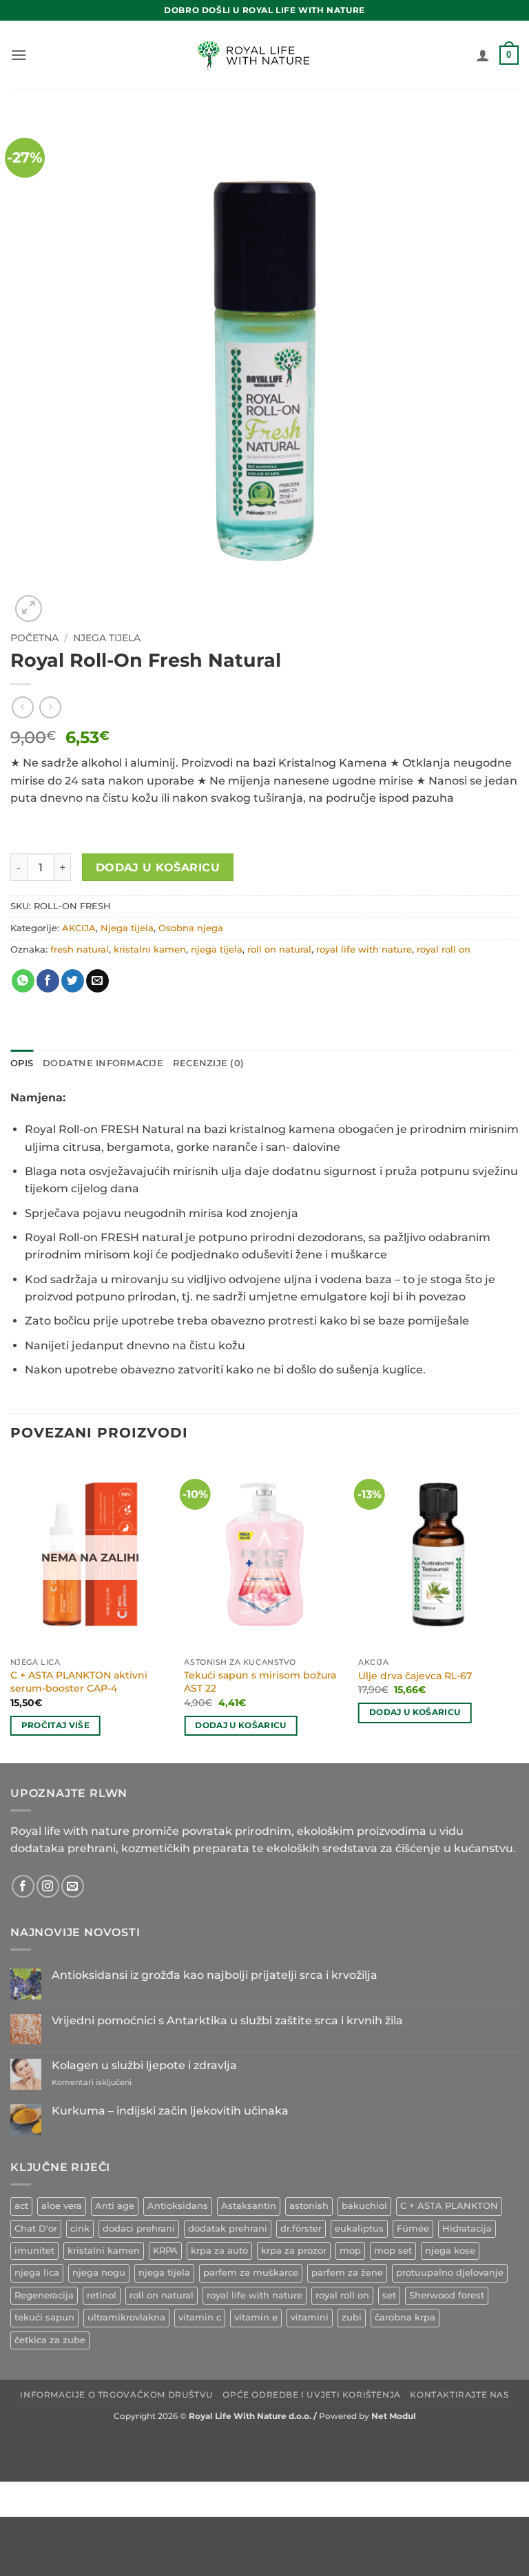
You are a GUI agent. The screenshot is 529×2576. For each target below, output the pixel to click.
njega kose (450, 2251)
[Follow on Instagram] (48, 1886)
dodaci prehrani (139, 2229)
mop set (393, 2251)
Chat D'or (36, 2229)
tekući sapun (44, 2317)
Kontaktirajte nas (459, 2395)
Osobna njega (191, 928)
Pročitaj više (56, 1725)
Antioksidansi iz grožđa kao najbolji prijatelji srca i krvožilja (215, 1975)
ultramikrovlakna (126, 2317)
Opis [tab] (22, 1063)
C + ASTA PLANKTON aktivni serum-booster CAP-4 (79, 1682)
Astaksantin (249, 2206)
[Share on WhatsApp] (23, 981)
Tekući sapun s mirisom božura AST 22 (260, 1682)
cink (80, 2229)
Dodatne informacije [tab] (103, 1063)
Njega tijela (107, 638)
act (21, 2206)
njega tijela (217, 949)
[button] (19, 55)
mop (350, 2251)
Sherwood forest (447, 2295)
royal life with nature (364, 949)
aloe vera (62, 2206)
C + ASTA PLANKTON (449, 2206)
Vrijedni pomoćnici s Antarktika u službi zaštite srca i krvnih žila (227, 2021)
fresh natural (80, 949)
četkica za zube (50, 2340)
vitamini (310, 2317)
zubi (352, 2317)
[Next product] (22, 707)
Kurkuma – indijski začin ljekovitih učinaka (170, 2111)
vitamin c (200, 2317)
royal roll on (444, 949)
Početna (34, 638)
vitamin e (256, 2317)
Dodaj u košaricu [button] (241, 1725)
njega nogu (99, 2273)
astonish (309, 2206)
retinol (102, 2295)
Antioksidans (178, 2206)
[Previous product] (50, 707)
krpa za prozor (294, 2251)
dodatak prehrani (228, 2229)
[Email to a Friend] (97, 981)
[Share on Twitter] (73, 981)
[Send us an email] (73, 1886)
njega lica (37, 2273)
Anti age (115, 2206)
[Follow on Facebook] (23, 1886)
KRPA (165, 2251)
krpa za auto (219, 2251)
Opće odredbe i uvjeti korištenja (312, 2395)
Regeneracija (44, 2295)
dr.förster (301, 2229)
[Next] (518, 1609)
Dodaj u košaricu (158, 868)
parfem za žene (347, 2273)
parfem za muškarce (251, 2273)
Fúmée (413, 2229)
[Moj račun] (483, 55)
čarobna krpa (405, 2317)
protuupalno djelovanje (450, 2273)
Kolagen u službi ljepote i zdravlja (144, 2065)
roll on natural (279, 949)
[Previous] (11, 1609)
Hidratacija (467, 2229)
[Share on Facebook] (48, 981)
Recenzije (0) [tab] (208, 1063)
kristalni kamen (150, 949)
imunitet (34, 2251)
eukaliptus (359, 2229)
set (389, 2295)
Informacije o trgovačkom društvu (117, 2395)
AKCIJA (79, 928)
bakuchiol (364, 2206)
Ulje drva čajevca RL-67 (415, 1676)
